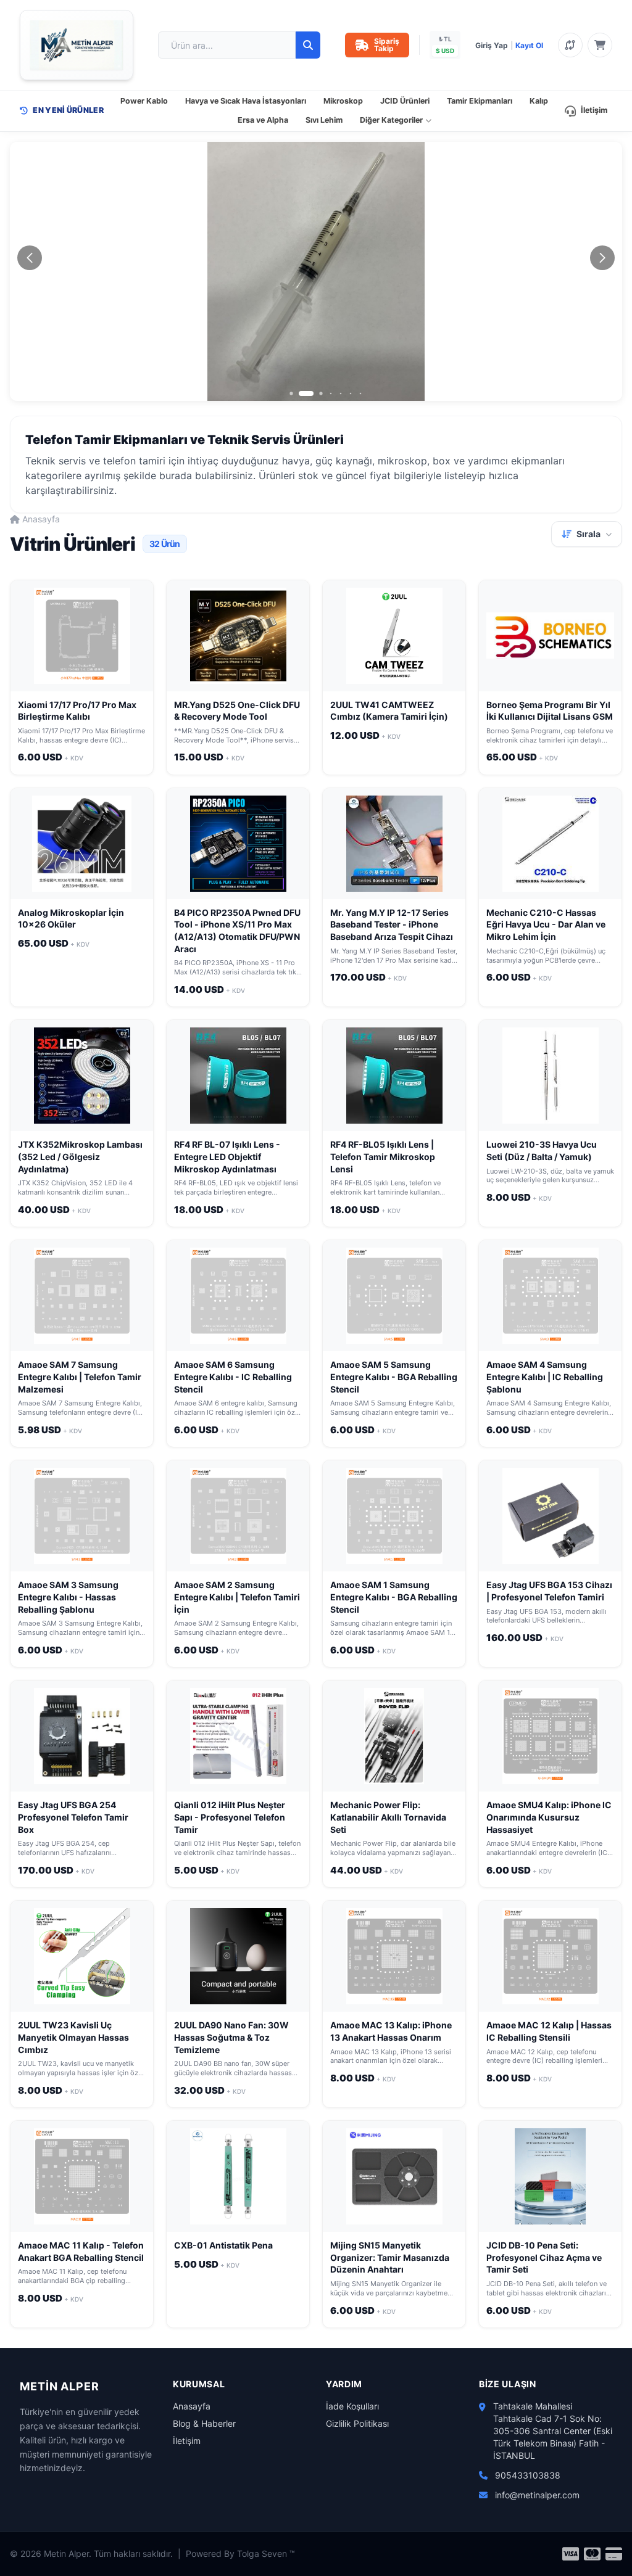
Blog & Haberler (204, 2423)
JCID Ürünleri (405, 101)
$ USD (445, 51)
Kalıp (539, 101)
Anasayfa (41, 519)
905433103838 (528, 2475)
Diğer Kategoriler (391, 120)
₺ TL (445, 39)
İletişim (594, 110)
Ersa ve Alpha (263, 120)
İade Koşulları (352, 2406)
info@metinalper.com (537, 2495)
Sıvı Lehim (324, 120)
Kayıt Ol (529, 45)
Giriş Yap (492, 45)
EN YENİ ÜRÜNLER (68, 110)
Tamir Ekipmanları (480, 101)
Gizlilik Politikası (357, 2423)
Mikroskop (343, 101)
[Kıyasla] (570, 45)
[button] (291, 393)
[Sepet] (600, 45)
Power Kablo (144, 101)
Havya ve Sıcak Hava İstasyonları (246, 101)
